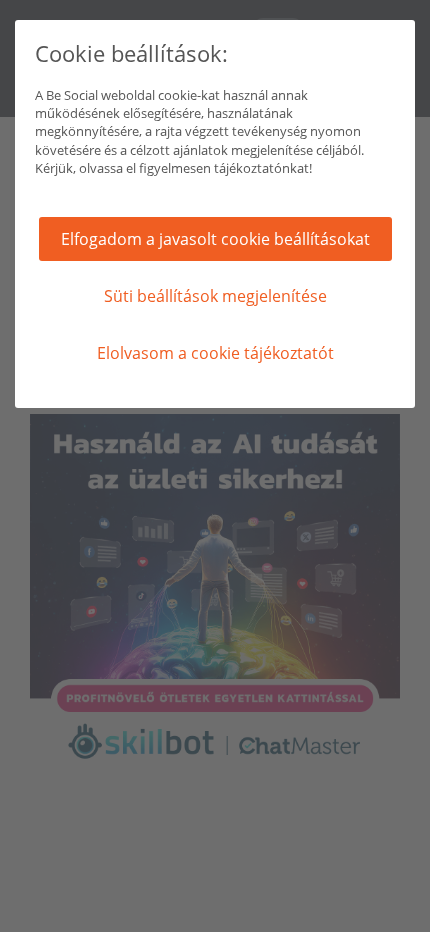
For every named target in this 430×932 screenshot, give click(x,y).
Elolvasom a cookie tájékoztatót (215, 353)
